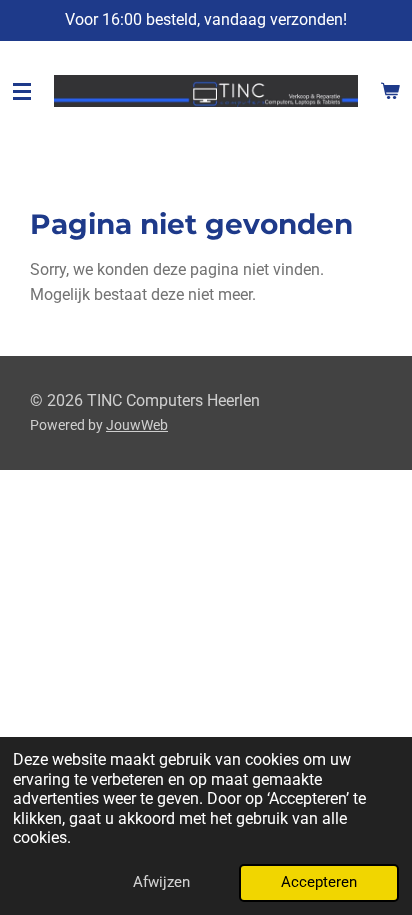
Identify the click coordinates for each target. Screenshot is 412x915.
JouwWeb (137, 425)
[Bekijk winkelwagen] (390, 91)
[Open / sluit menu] (22, 91)
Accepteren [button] (319, 882)
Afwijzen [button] (161, 882)
